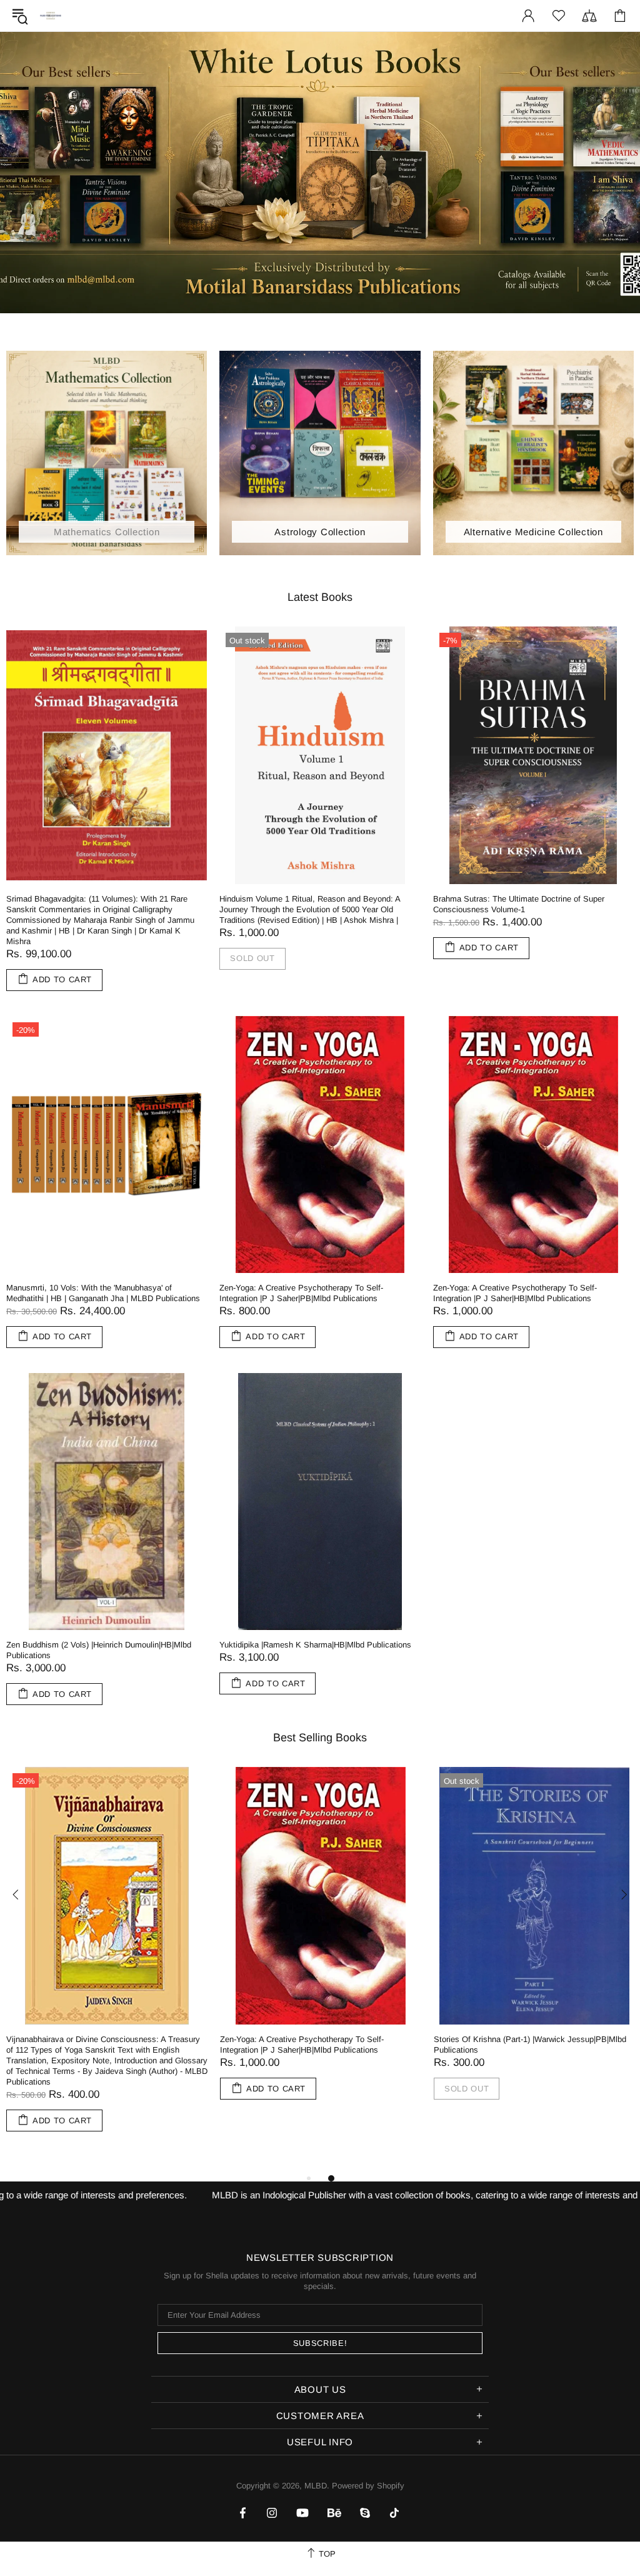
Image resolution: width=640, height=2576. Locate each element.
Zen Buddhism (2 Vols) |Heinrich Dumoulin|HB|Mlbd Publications (99, 1650)
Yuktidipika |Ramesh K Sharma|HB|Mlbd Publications (315, 1645)
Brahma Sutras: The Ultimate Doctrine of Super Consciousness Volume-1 (519, 904)
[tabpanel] (107, 1946)
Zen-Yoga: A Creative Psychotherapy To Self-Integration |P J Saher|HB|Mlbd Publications (515, 1293)
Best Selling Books (320, 1738)
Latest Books (320, 597)
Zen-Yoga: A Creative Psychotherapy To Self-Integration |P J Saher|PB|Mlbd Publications (301, 1293)
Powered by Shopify (368, 2486)
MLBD (51, 16)
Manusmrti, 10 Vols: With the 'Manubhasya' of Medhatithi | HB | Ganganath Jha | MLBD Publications (103, 1293)
